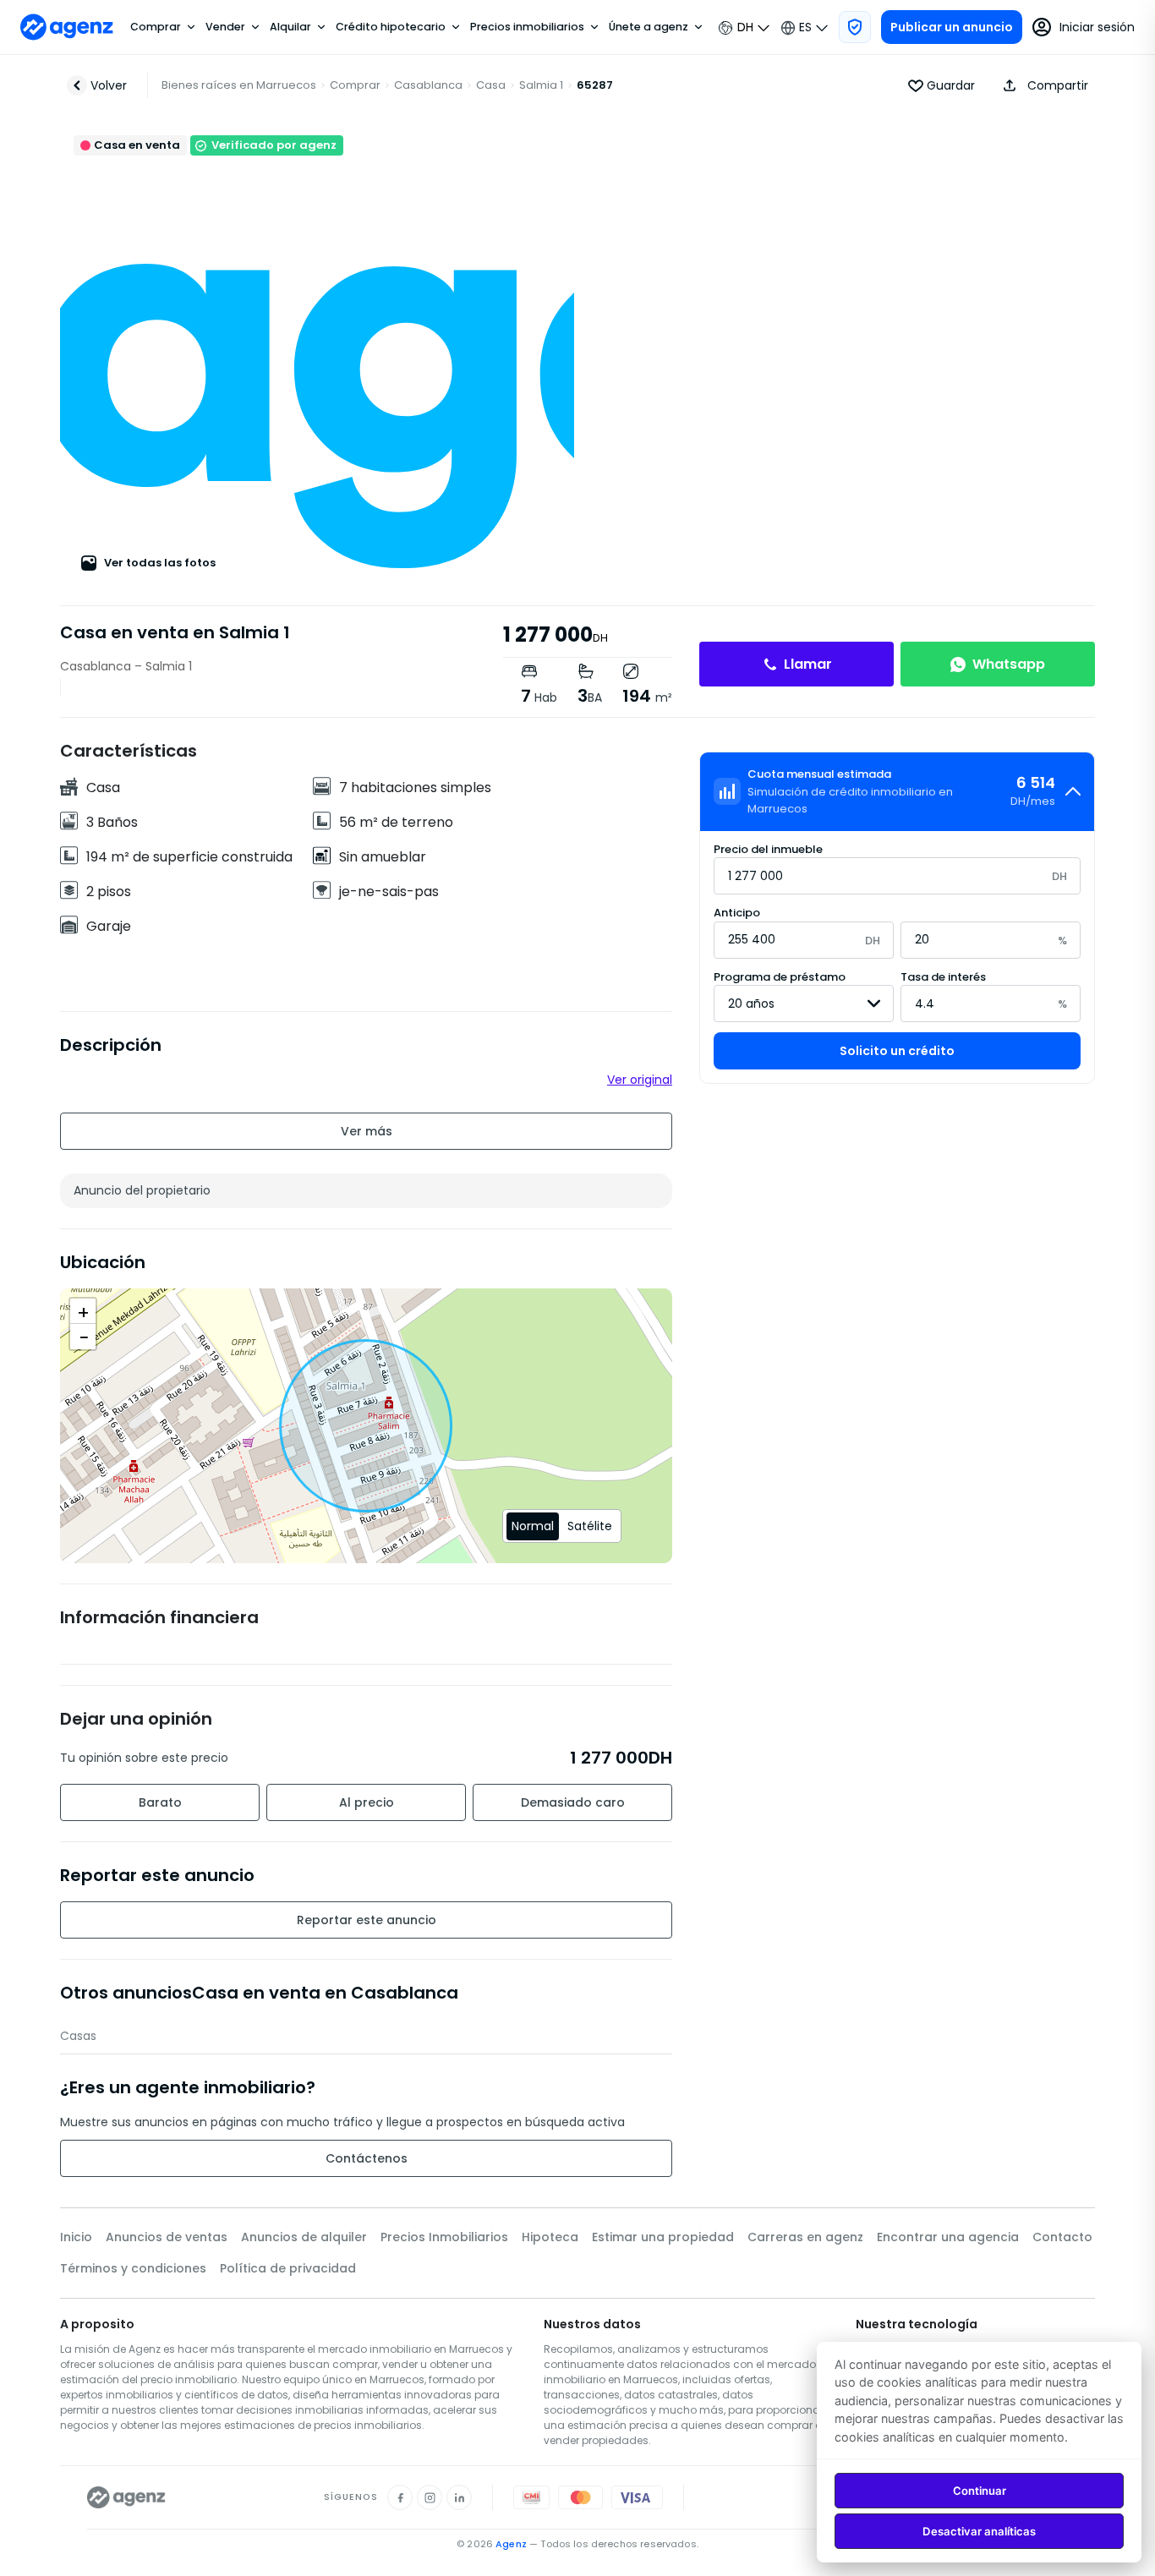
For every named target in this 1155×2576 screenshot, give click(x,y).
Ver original (640, 1080)
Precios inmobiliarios (527, 27)
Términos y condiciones (133, 2268)
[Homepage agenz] (67, 27)
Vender (225, 27)
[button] (1042, 85)
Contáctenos (367, 2158)
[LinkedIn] (459, 2497)
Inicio (76, 2237)
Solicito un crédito (897, 1051)
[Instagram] (430, 2497)
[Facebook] (400, 2497)
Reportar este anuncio (367, 1920)
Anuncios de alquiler (304, 2237)
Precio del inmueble (768, 849)
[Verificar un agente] (855, 27)
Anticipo (737, 913)
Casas (78, 2036)
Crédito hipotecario (391, 27)
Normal (533, 1526)
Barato (160, 1802)
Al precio (367, 1802)
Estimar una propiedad (663, 2237)
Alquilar (290, 27)
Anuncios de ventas (167, 2237)
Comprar (156, 27)
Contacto (1062, 2237)
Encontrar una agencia (948, 2237)
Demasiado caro (573, 1802)
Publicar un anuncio (952, 27)
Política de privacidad (288, 2268)
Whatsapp (1009, 664)
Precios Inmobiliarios (444, 2237)
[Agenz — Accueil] (126, 2497)
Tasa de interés (943, 977)
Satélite (590, 1526)
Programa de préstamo (780, 977)
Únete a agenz (649, 27)
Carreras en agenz (805, 2237)
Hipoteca (550, 2237)
